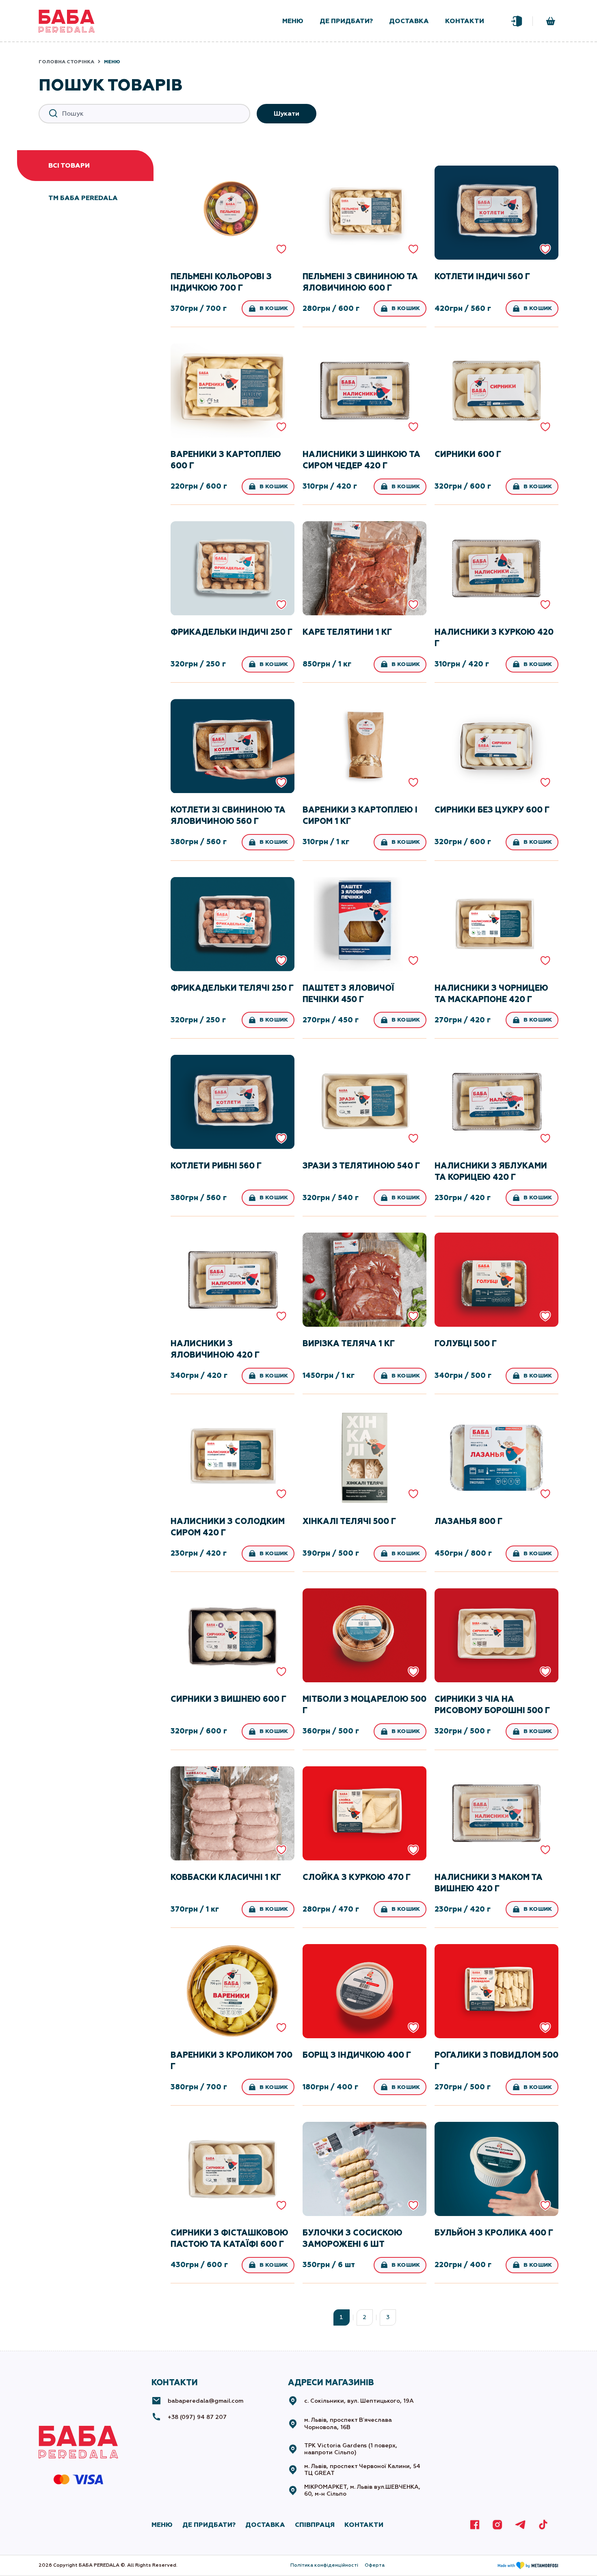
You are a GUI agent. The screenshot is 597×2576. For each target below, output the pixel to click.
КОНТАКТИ (364, 2525)
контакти (465, 21)
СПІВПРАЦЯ (315, 2525)
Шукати (287, 113)
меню (293, 21)
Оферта (375, 2565)
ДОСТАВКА (265, 2525)
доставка (409, 21)
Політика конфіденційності (324, 2565)
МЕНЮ (162, 2525)
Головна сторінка (66, 62)
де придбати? (346, 21)
